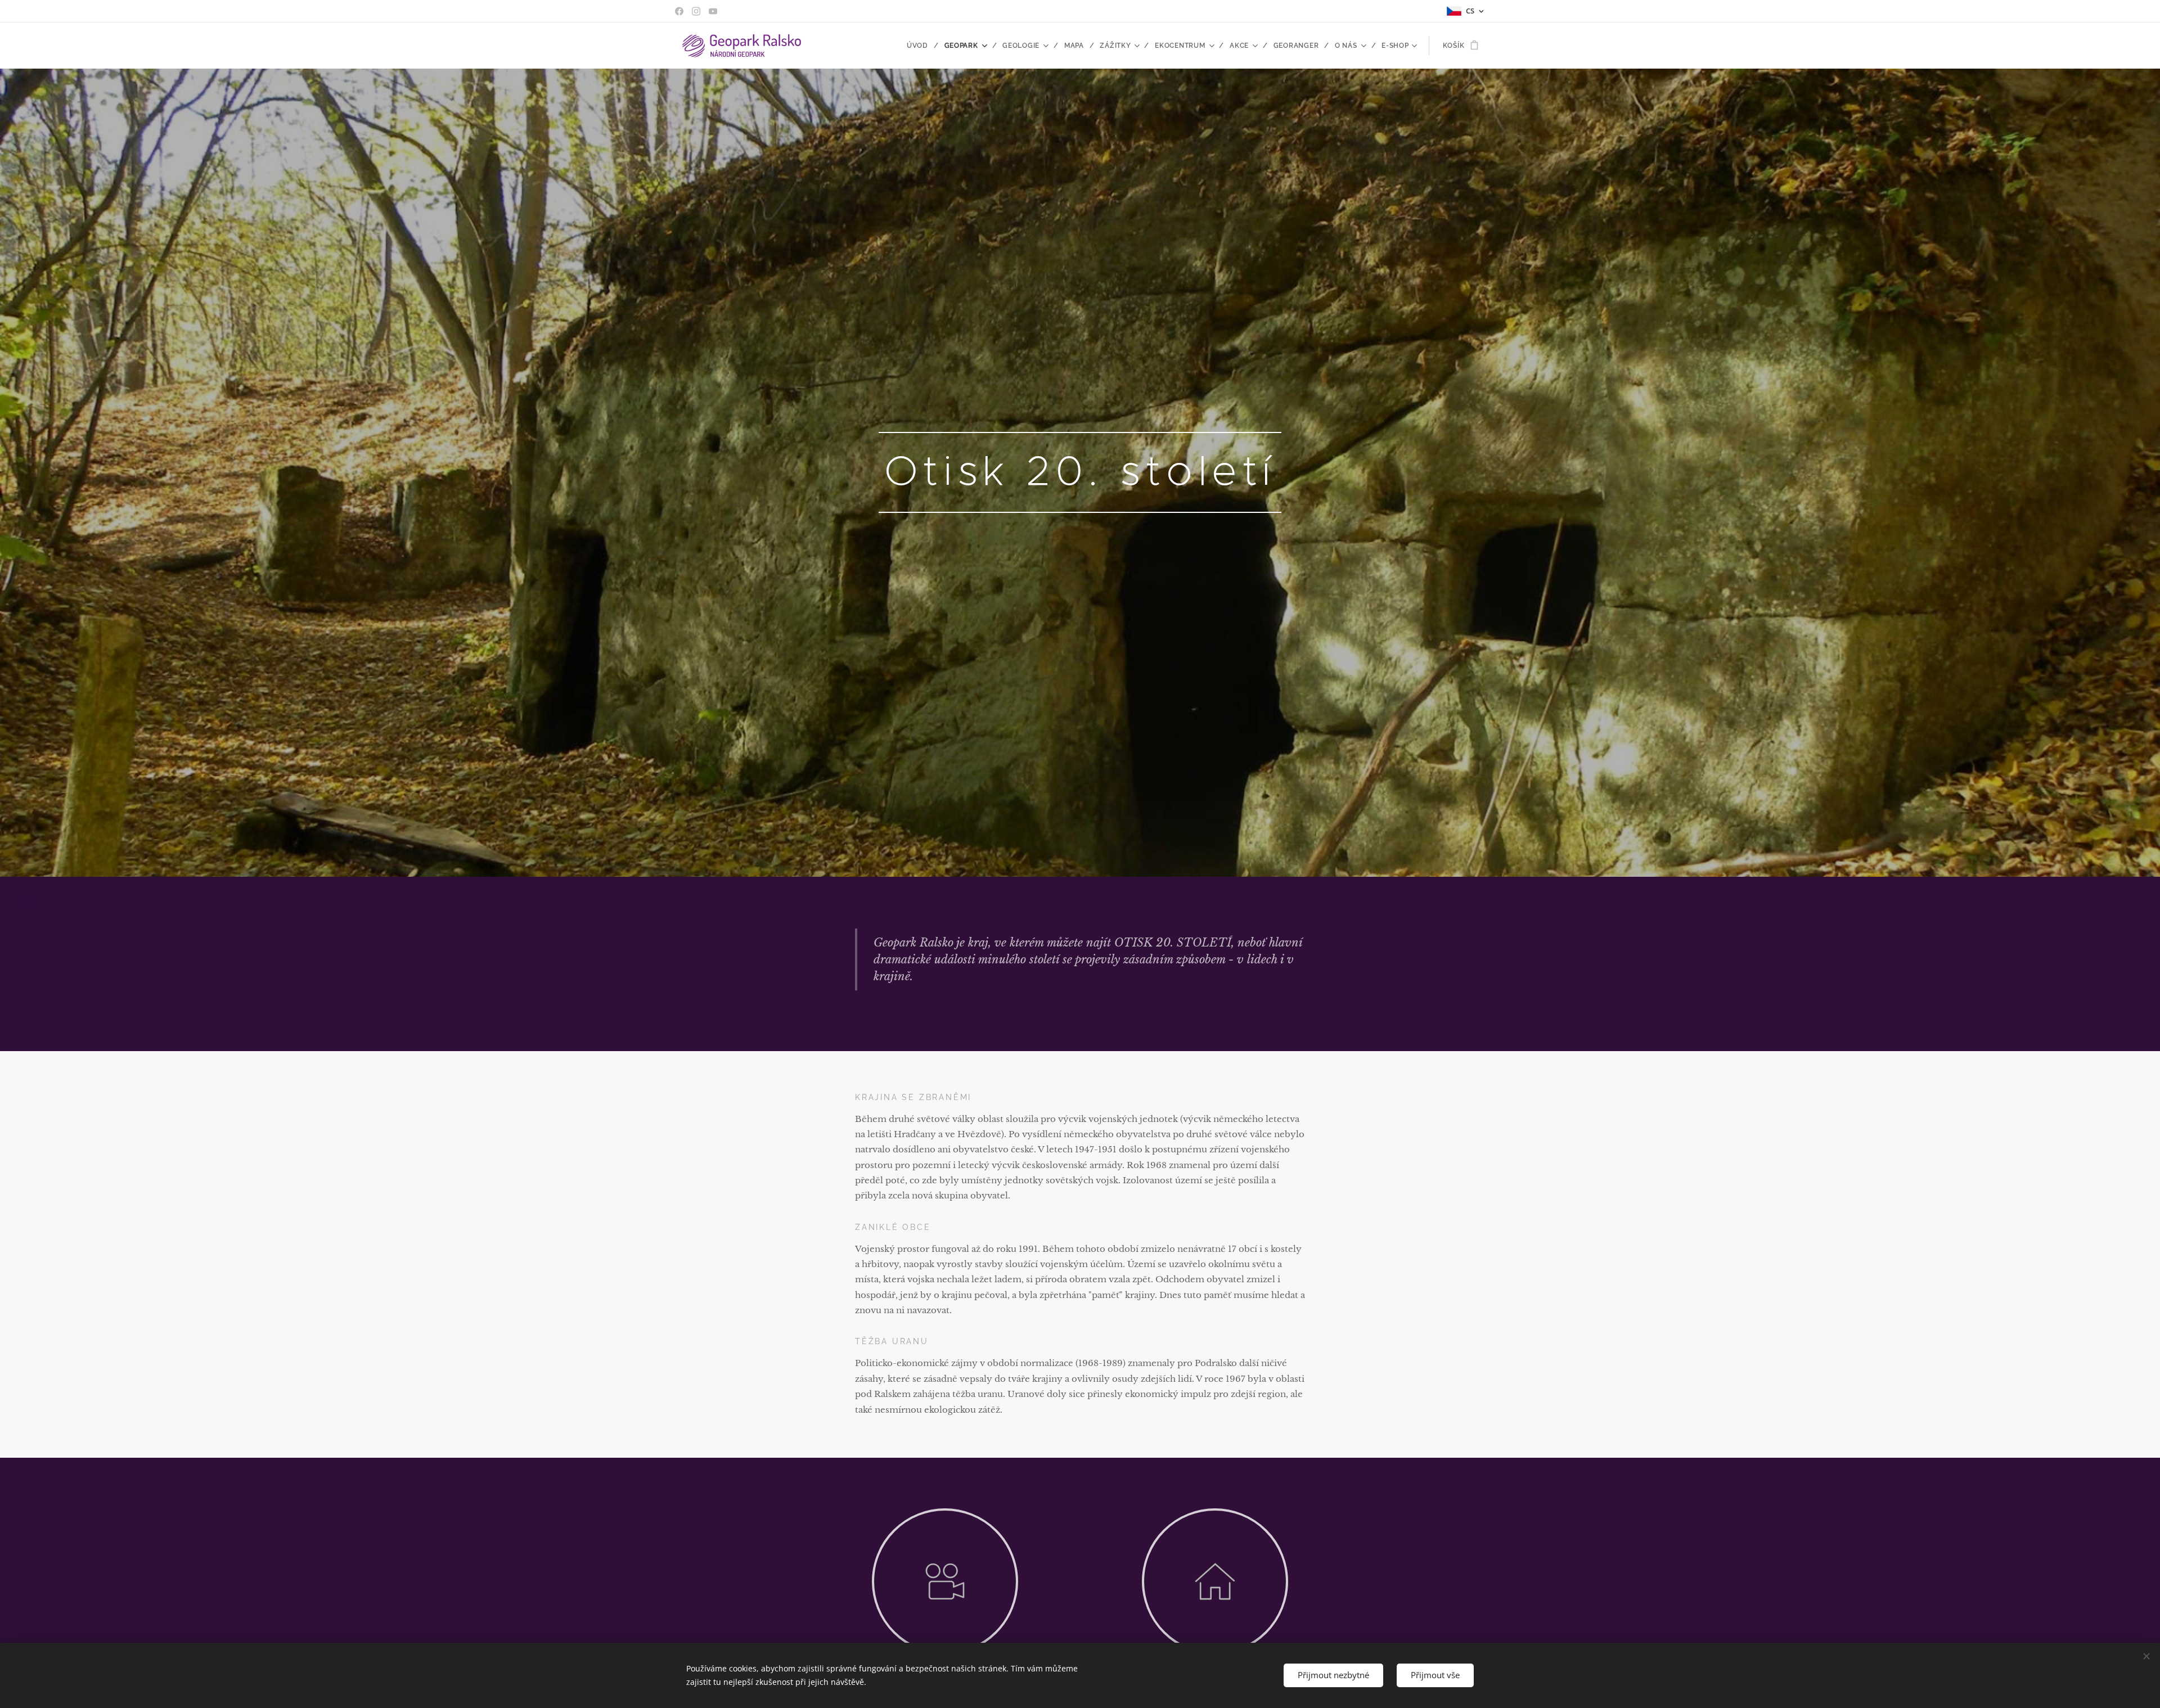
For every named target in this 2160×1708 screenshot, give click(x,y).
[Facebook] (679, 11)
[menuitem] (921, 46)
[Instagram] (696, 11)
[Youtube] (713, 11)
